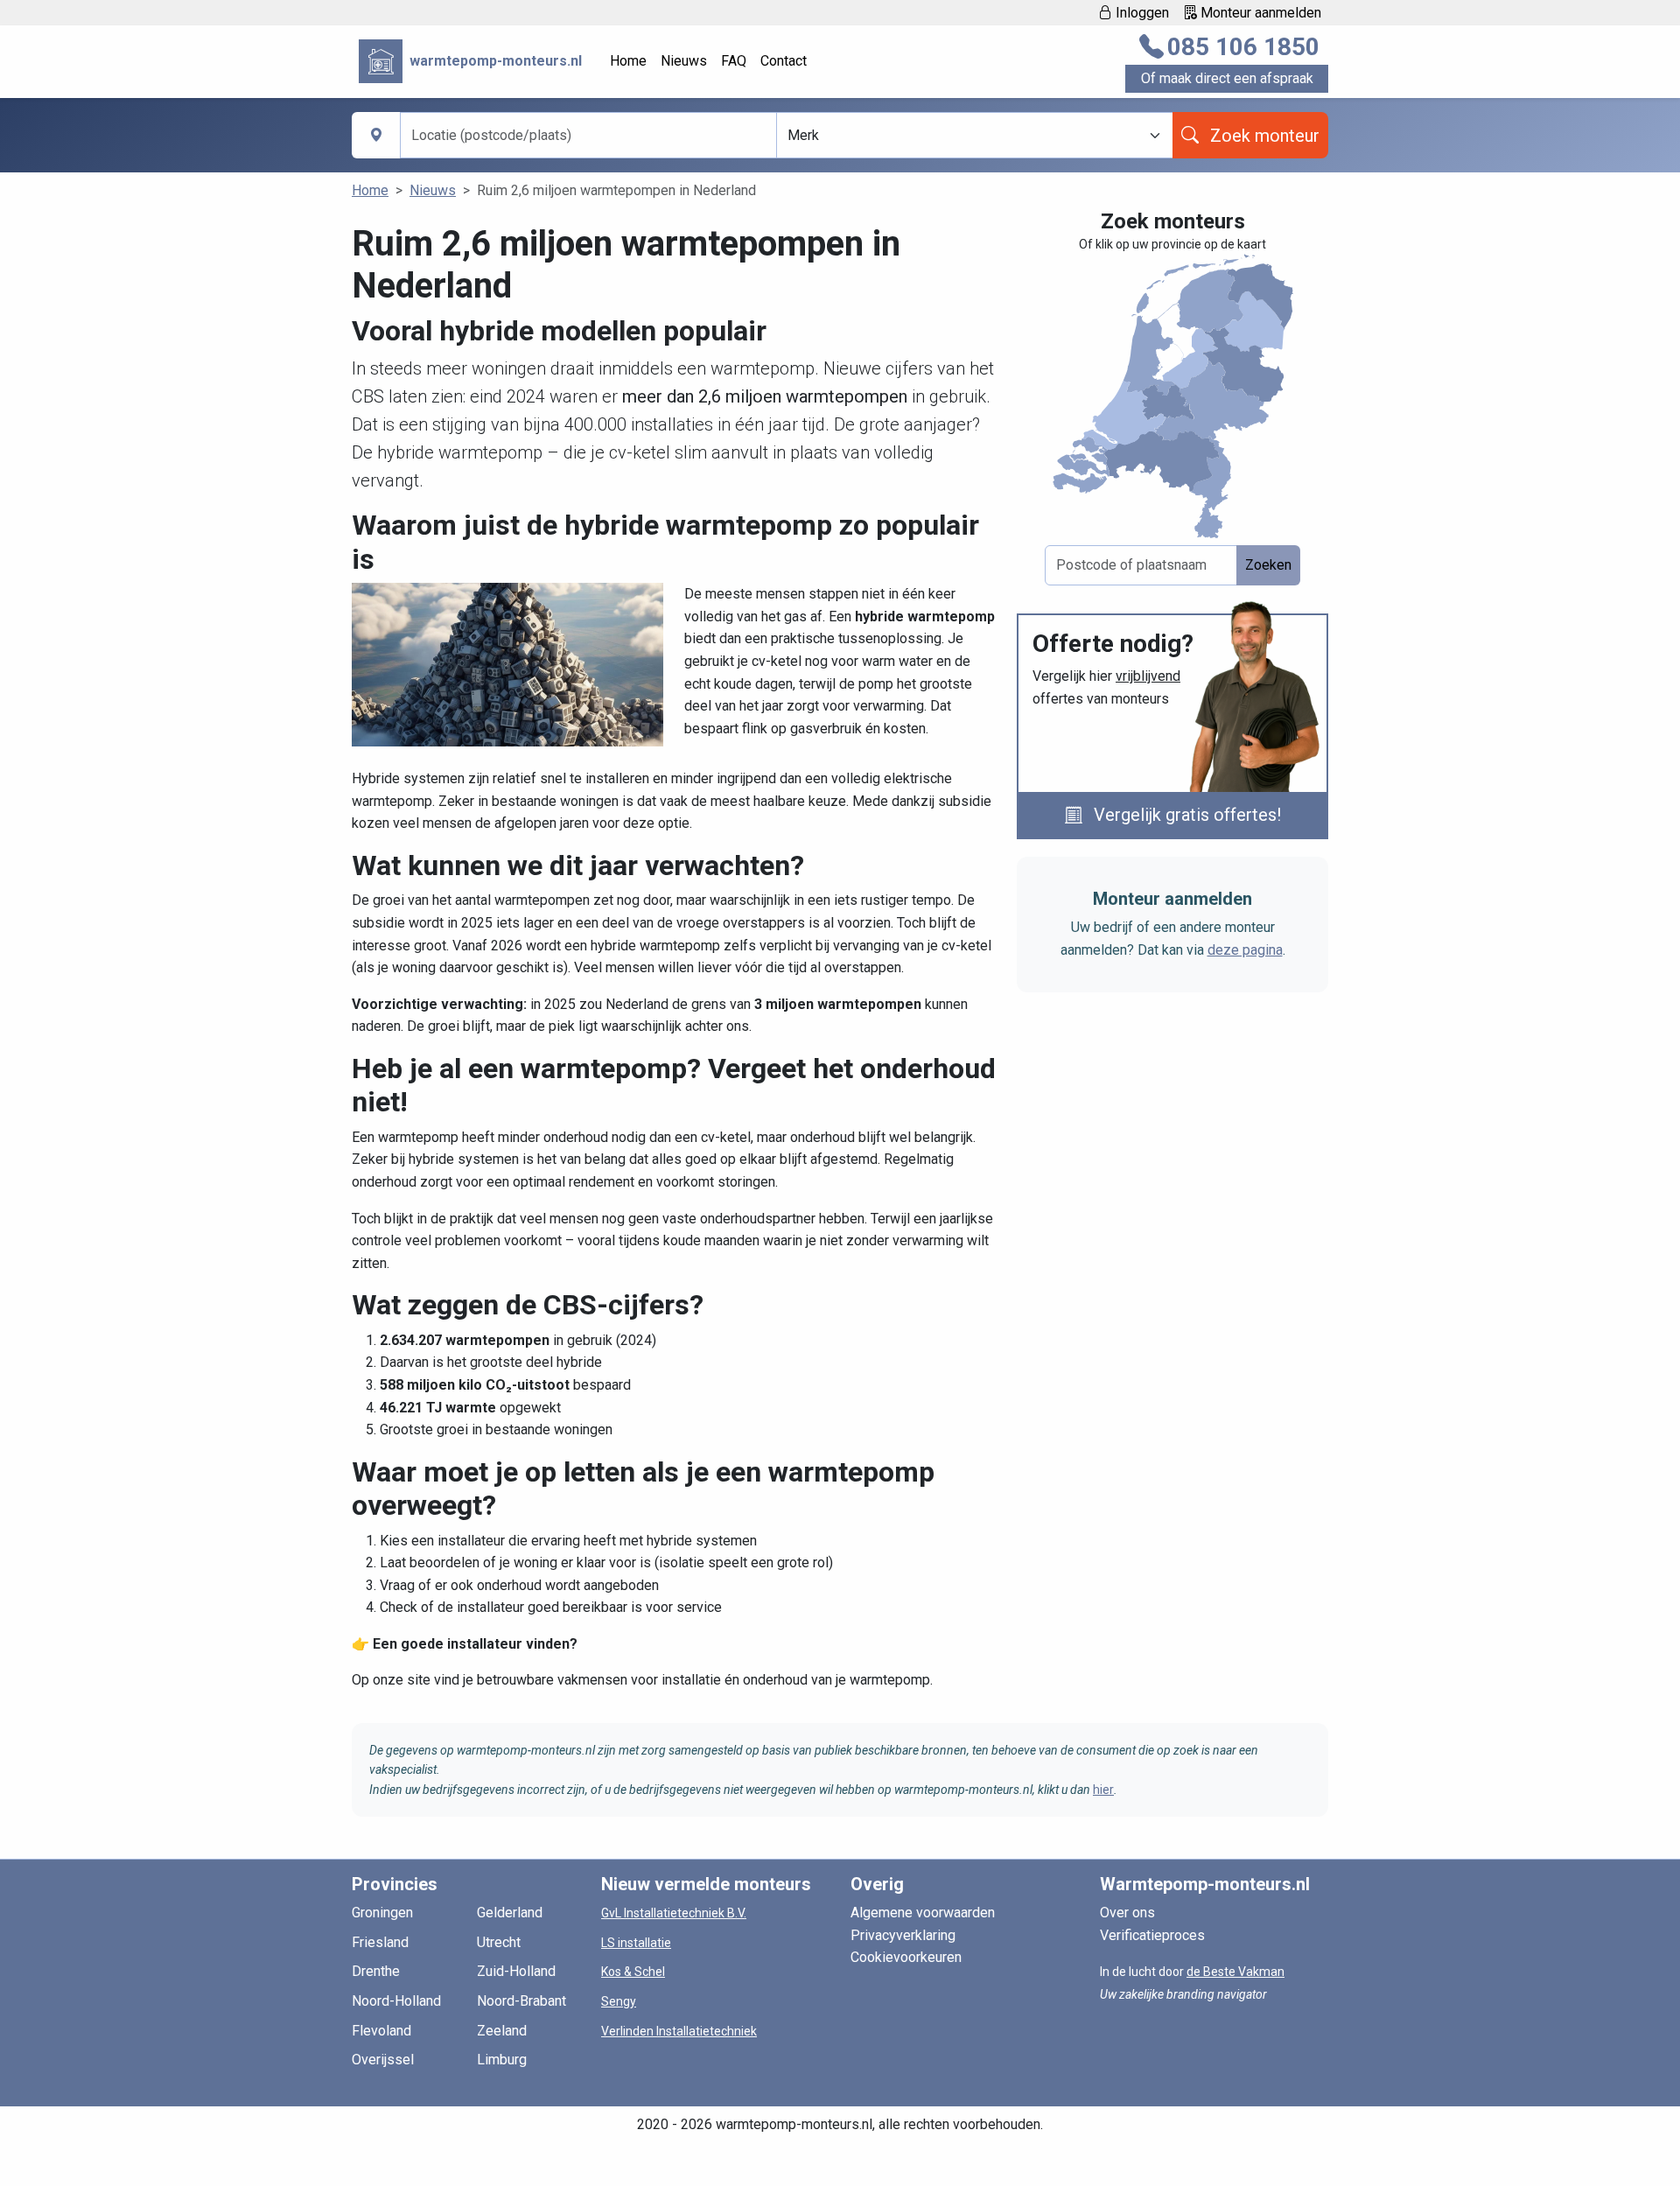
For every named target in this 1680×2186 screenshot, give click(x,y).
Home (628, 61)
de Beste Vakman (1235, 1972)
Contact (784, 61)
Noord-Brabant (521, 2001)
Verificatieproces (1152, 1935)
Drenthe (376, 1971)
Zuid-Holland (516, 1971)
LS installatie (636, 1943)
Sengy (619, 2001)
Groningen (382, 1913)
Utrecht (499, 1942)
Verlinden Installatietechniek (679, 2031)
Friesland (380, 1942)
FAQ (734, 61)
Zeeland (502, 2031)
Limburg (502, 2060)
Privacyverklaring (903, 1935)
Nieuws (684, 61)
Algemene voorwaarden (923, 1913)
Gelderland (510, 1913)
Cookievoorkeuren (906, 1957)
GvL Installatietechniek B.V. (674, 1913)
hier (1103, 1790)
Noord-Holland (396, 2001)
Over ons (1127, 1913)
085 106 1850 (1243, 47)
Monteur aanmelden (1259, 13)
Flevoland (381, 2031)
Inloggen (1141, 13)
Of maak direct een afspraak (1227, 78)
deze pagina (1245, 950)
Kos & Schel (633, 1972)
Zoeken (1268, 565)
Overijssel (383, 2060)
